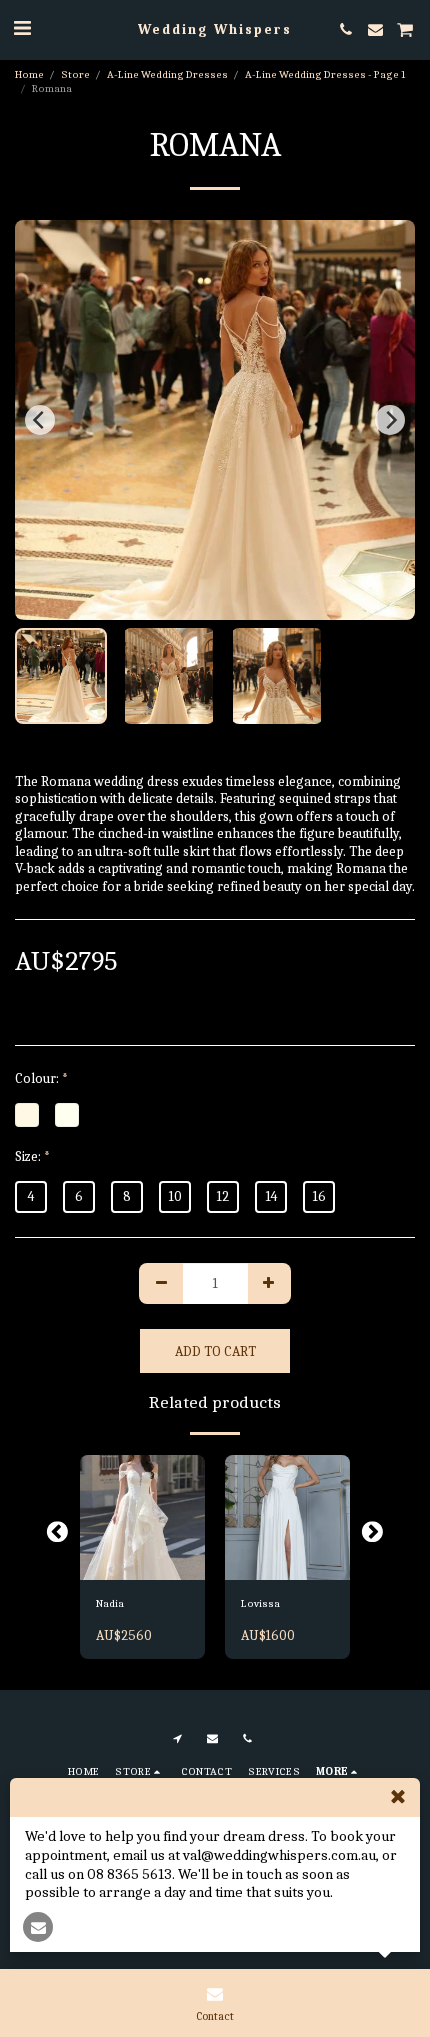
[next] (390, 420)
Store (75, 74)
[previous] (40, 420)
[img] (142, 1517)
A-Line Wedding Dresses (167, 74)
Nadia (110, 1603)
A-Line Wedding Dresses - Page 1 (325, 74)
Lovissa (260, 1603)
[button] (22, 28)
